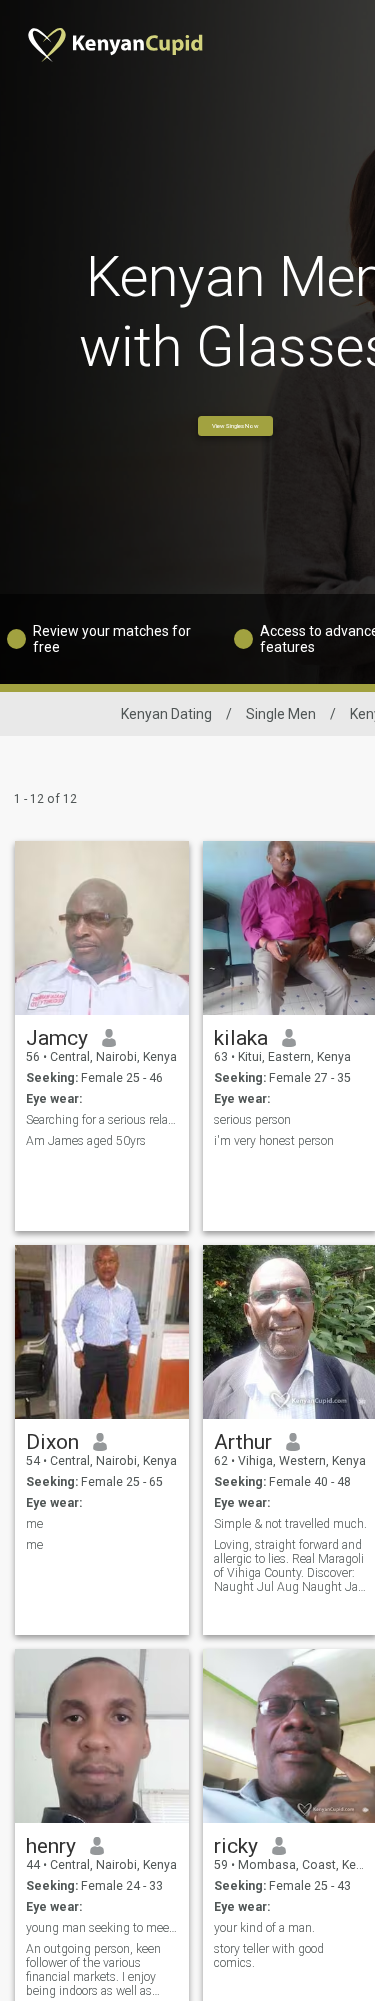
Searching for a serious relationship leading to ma (102, 1120)
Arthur (243, 1442)
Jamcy (57, 1038)
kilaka (241, 1038)
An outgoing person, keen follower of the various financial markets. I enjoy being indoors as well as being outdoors (93, 1970)
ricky (236, 1846)
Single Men (281, 714)
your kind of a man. (264, 1928)
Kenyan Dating (166, 714)
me (34, 1524)
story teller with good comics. (269, 1956)
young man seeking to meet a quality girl (102, 1928)
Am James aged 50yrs (86, 1141)
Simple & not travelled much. (290, 1524)
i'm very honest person (274, 1141)
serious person (252, 1120)
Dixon (52, 1442)
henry (51, 1846)
